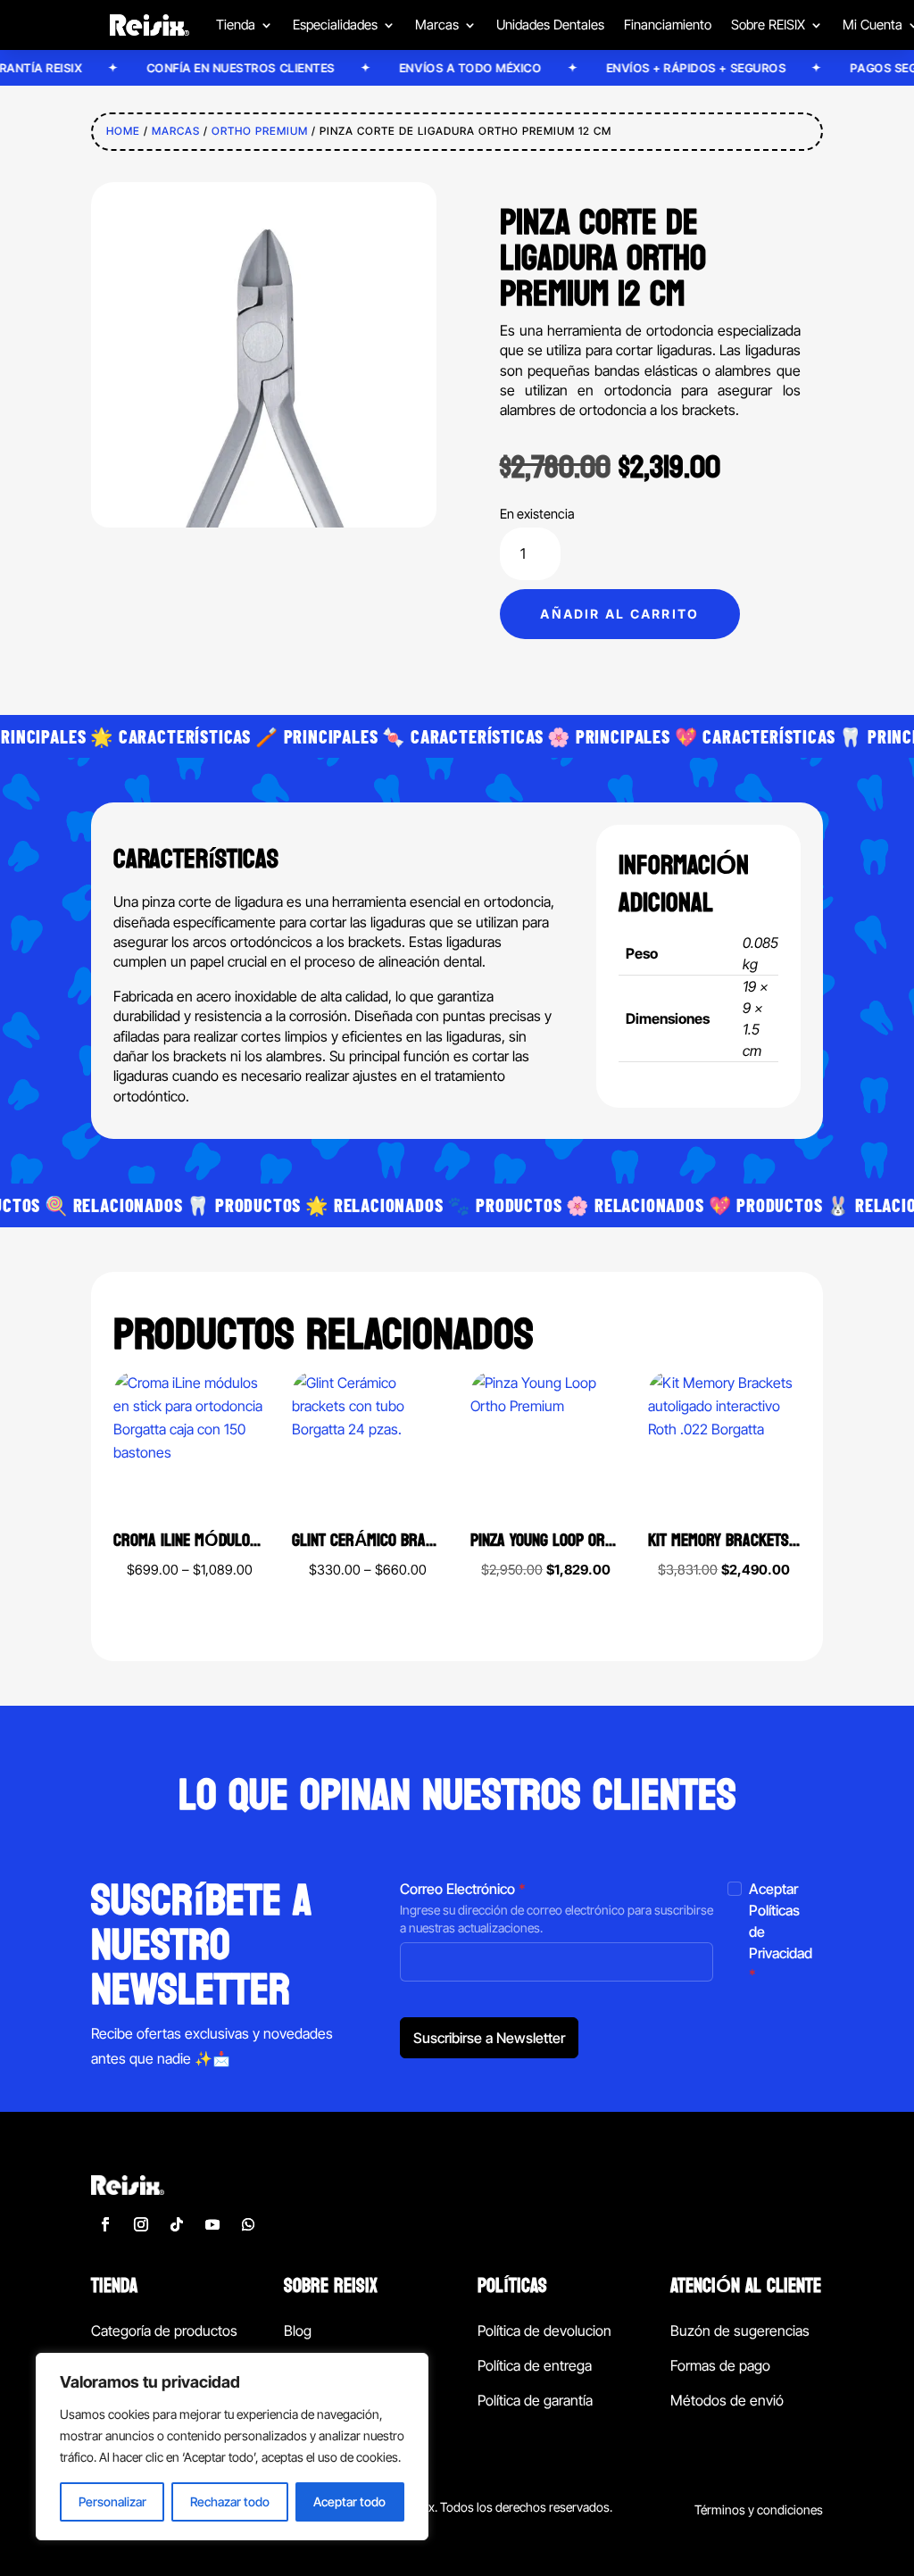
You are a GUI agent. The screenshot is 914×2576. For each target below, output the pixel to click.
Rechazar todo (230, 2501)
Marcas (176, 131)
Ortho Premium (260, 131)
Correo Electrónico (463, 1889)
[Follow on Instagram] (141, 2224)
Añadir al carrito (619, 614)
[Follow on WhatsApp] (248, 2224)
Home (123, 131)
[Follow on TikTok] (177, 2224)
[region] (232, 2447)
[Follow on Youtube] (212, 2224)
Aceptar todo (349, 2501)
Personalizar (112, 2501)
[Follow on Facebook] (105, 2224)
